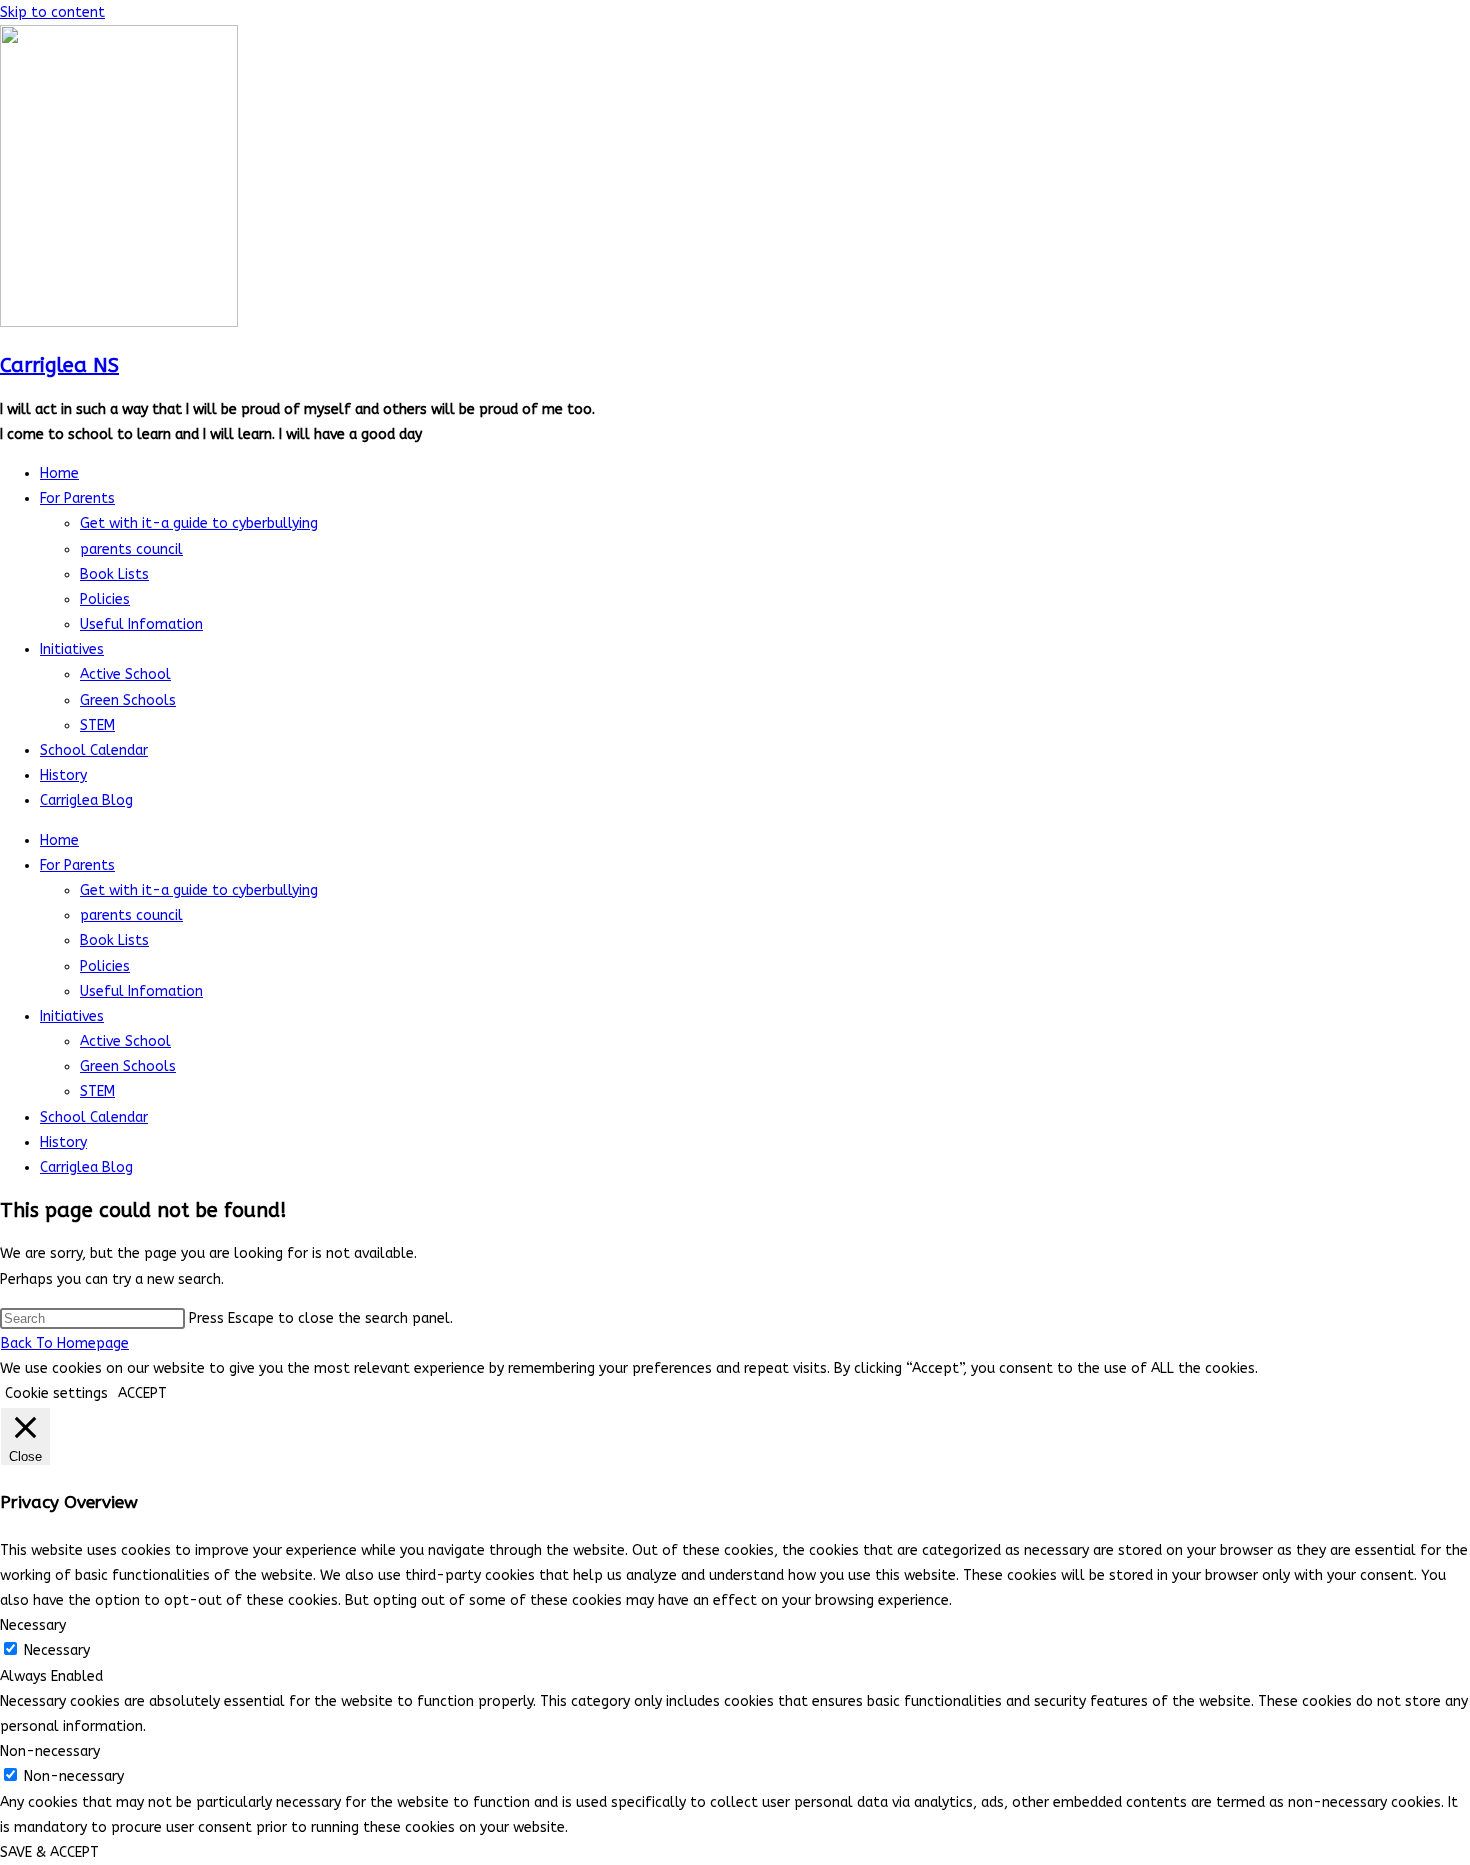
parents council (131, 549)
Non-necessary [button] (50, 1751)
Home (59, 473)
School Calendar (94, 750)
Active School (125, 674)
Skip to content (52, 12)
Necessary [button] (33, 1625)
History (63, 775)
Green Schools (128, 700)
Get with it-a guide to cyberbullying (199, 523)
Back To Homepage (65, 1343)
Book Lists (114, 574)
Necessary (57, 1650)
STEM (97, 725)
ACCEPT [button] (142, 1393)
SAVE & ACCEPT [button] (49, 1852)
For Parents (77, 498)
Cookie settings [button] (56, 1393)
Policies (105, 599)
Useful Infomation (141, 624)
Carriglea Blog (86, 800)
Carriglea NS (59, 365)
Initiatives (72, 649)
